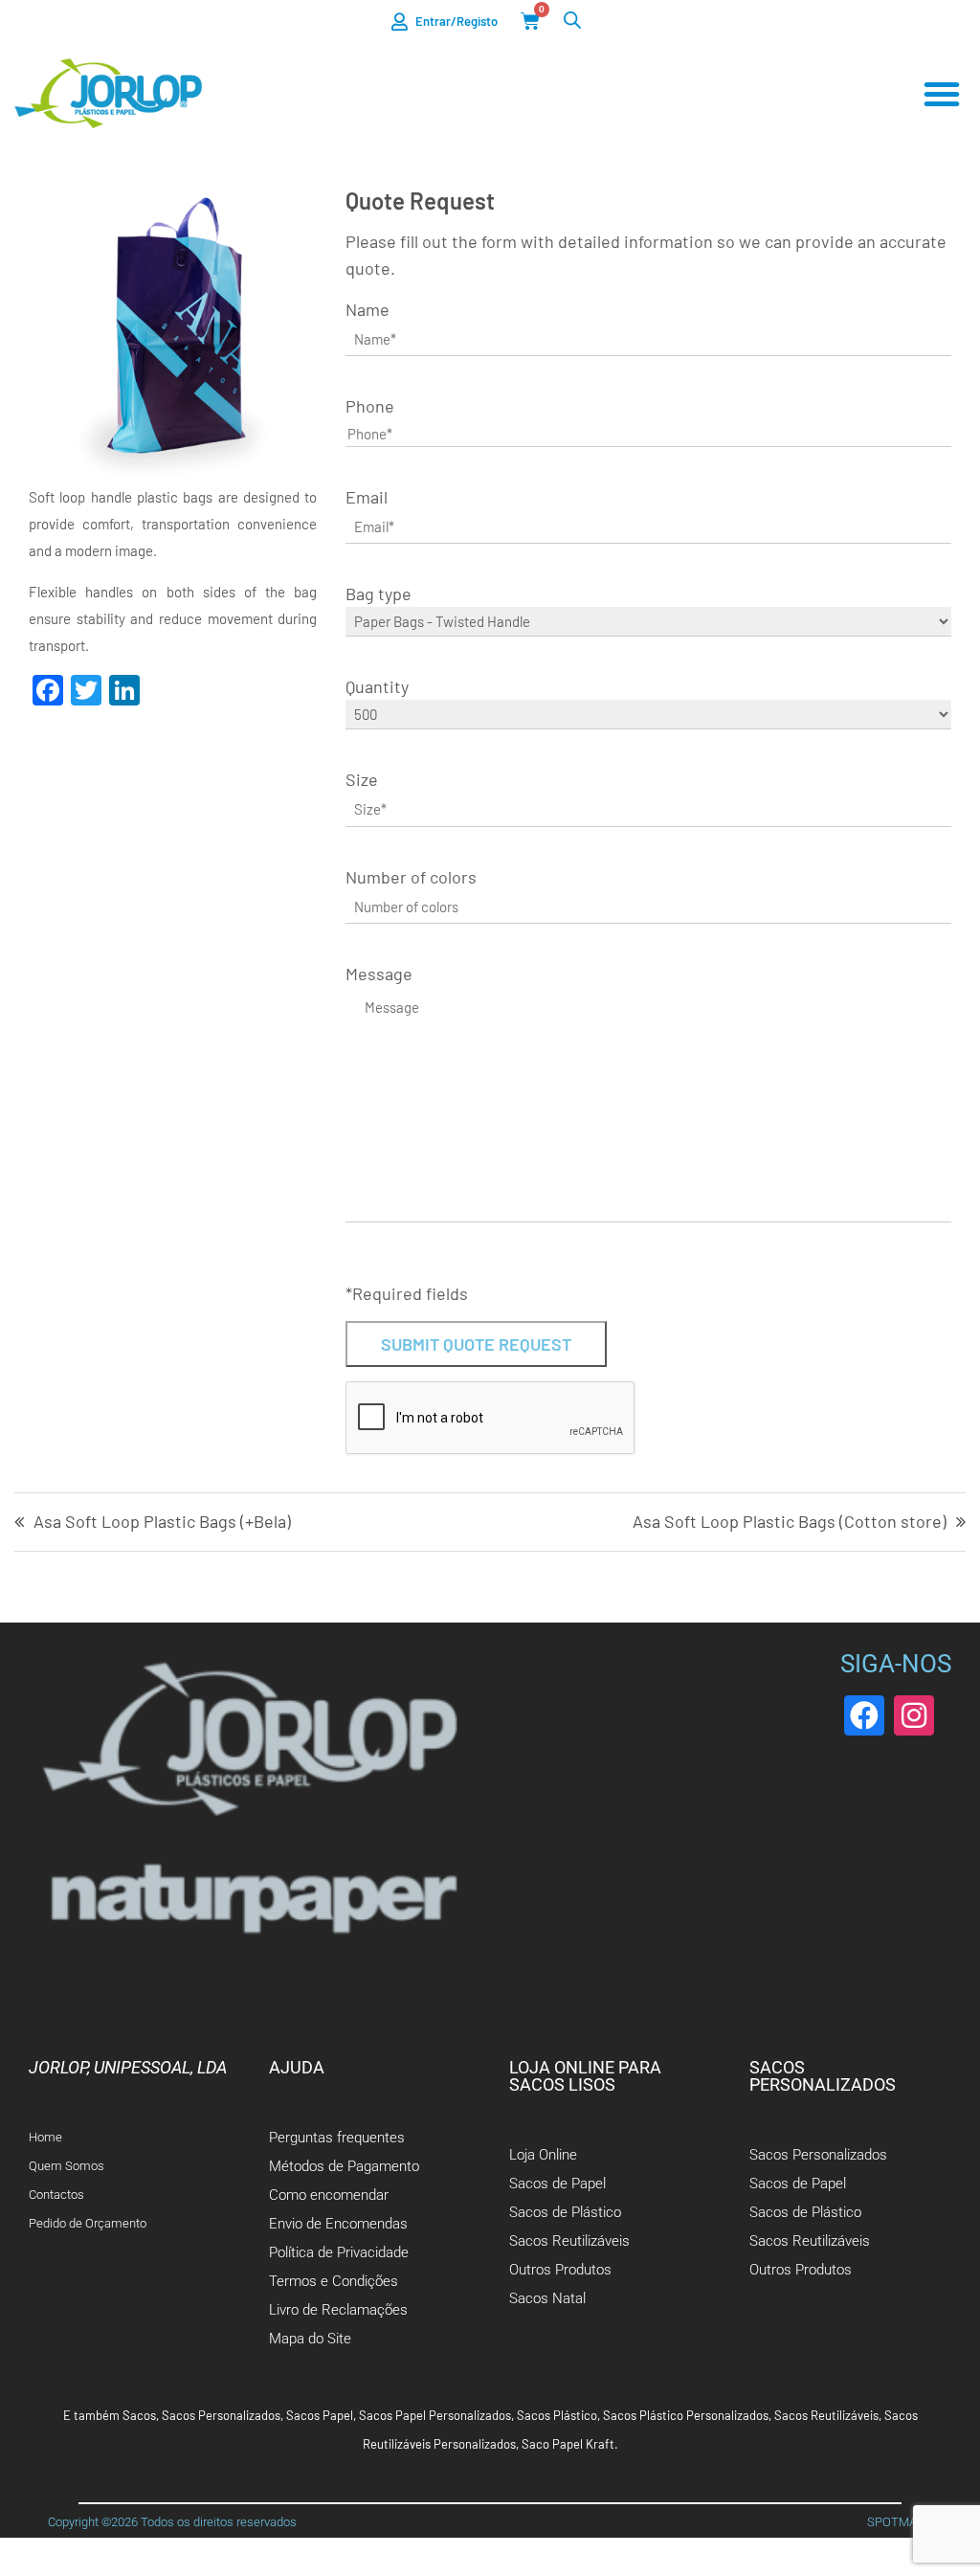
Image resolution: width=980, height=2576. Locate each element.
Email (367, 497)
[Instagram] (914, 1715)
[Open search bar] (572, 20)
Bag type (379, 594)
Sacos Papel (320, 2415)
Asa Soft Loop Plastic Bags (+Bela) (162, 1522)
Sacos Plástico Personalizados (686, 2415)
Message (379, 974)
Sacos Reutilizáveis (826, 2415)
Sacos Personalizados (221, 2415)
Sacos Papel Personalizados (435, 2415)
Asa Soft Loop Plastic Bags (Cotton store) (790, 1522)
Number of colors (411, 877)
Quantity (377, 686)
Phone (370, 406)
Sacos (139, 2415)
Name (367, 309)
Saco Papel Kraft (568, 2444)
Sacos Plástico (557, 2415)
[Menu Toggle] (942, 94)
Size (362, 779)
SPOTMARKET (907, 2522)
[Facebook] (864, 1715)
